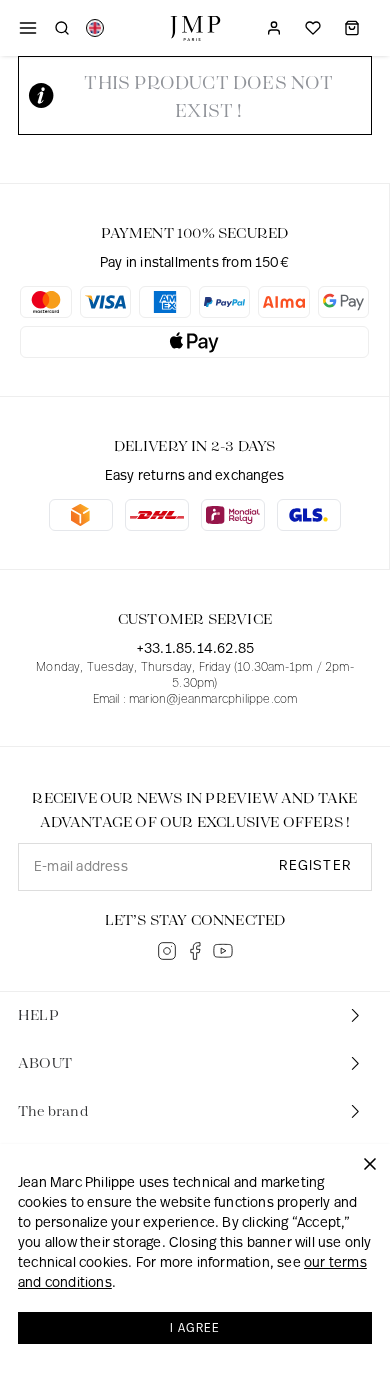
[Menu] (28, 28)
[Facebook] (195, 951)
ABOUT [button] (45, 1064)
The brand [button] (53, 1112)
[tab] (195, 1016)
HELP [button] (38, 1016)
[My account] (274, 28)
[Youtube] (223, 951)
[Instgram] (167, 951)
